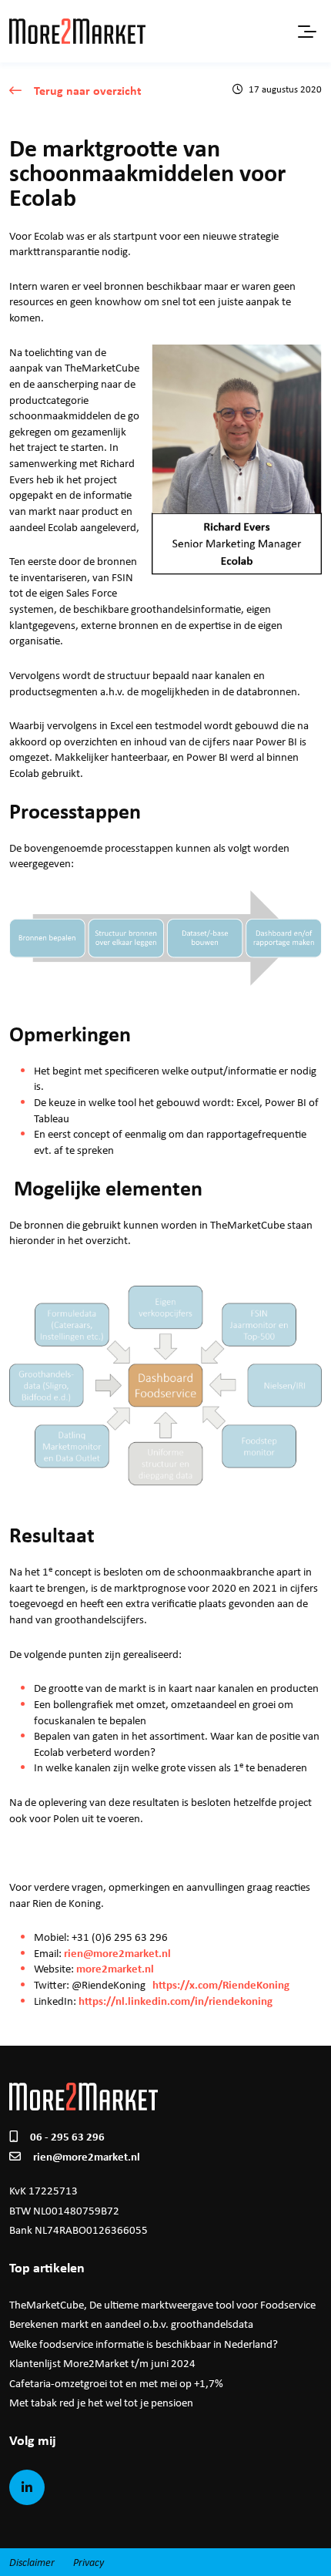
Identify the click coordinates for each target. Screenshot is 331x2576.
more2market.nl (115, 1968)
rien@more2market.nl (117, 1953)
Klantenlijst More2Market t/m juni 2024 (102, 2363)
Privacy (89, 2562)
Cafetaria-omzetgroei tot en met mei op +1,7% (116, 2383)
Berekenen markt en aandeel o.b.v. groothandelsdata (131, 2324)
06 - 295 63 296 (67, 2136)
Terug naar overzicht (88, 90)
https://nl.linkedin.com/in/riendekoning (176, 2001)
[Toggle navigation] (306, 32)
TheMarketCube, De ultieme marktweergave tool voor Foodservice (162, 2305)
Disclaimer (32, 2562)
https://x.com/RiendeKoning (221, 1984)
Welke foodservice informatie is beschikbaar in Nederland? (144, 2344)
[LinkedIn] (27, 2487)
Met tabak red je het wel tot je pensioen (101, 2403)
